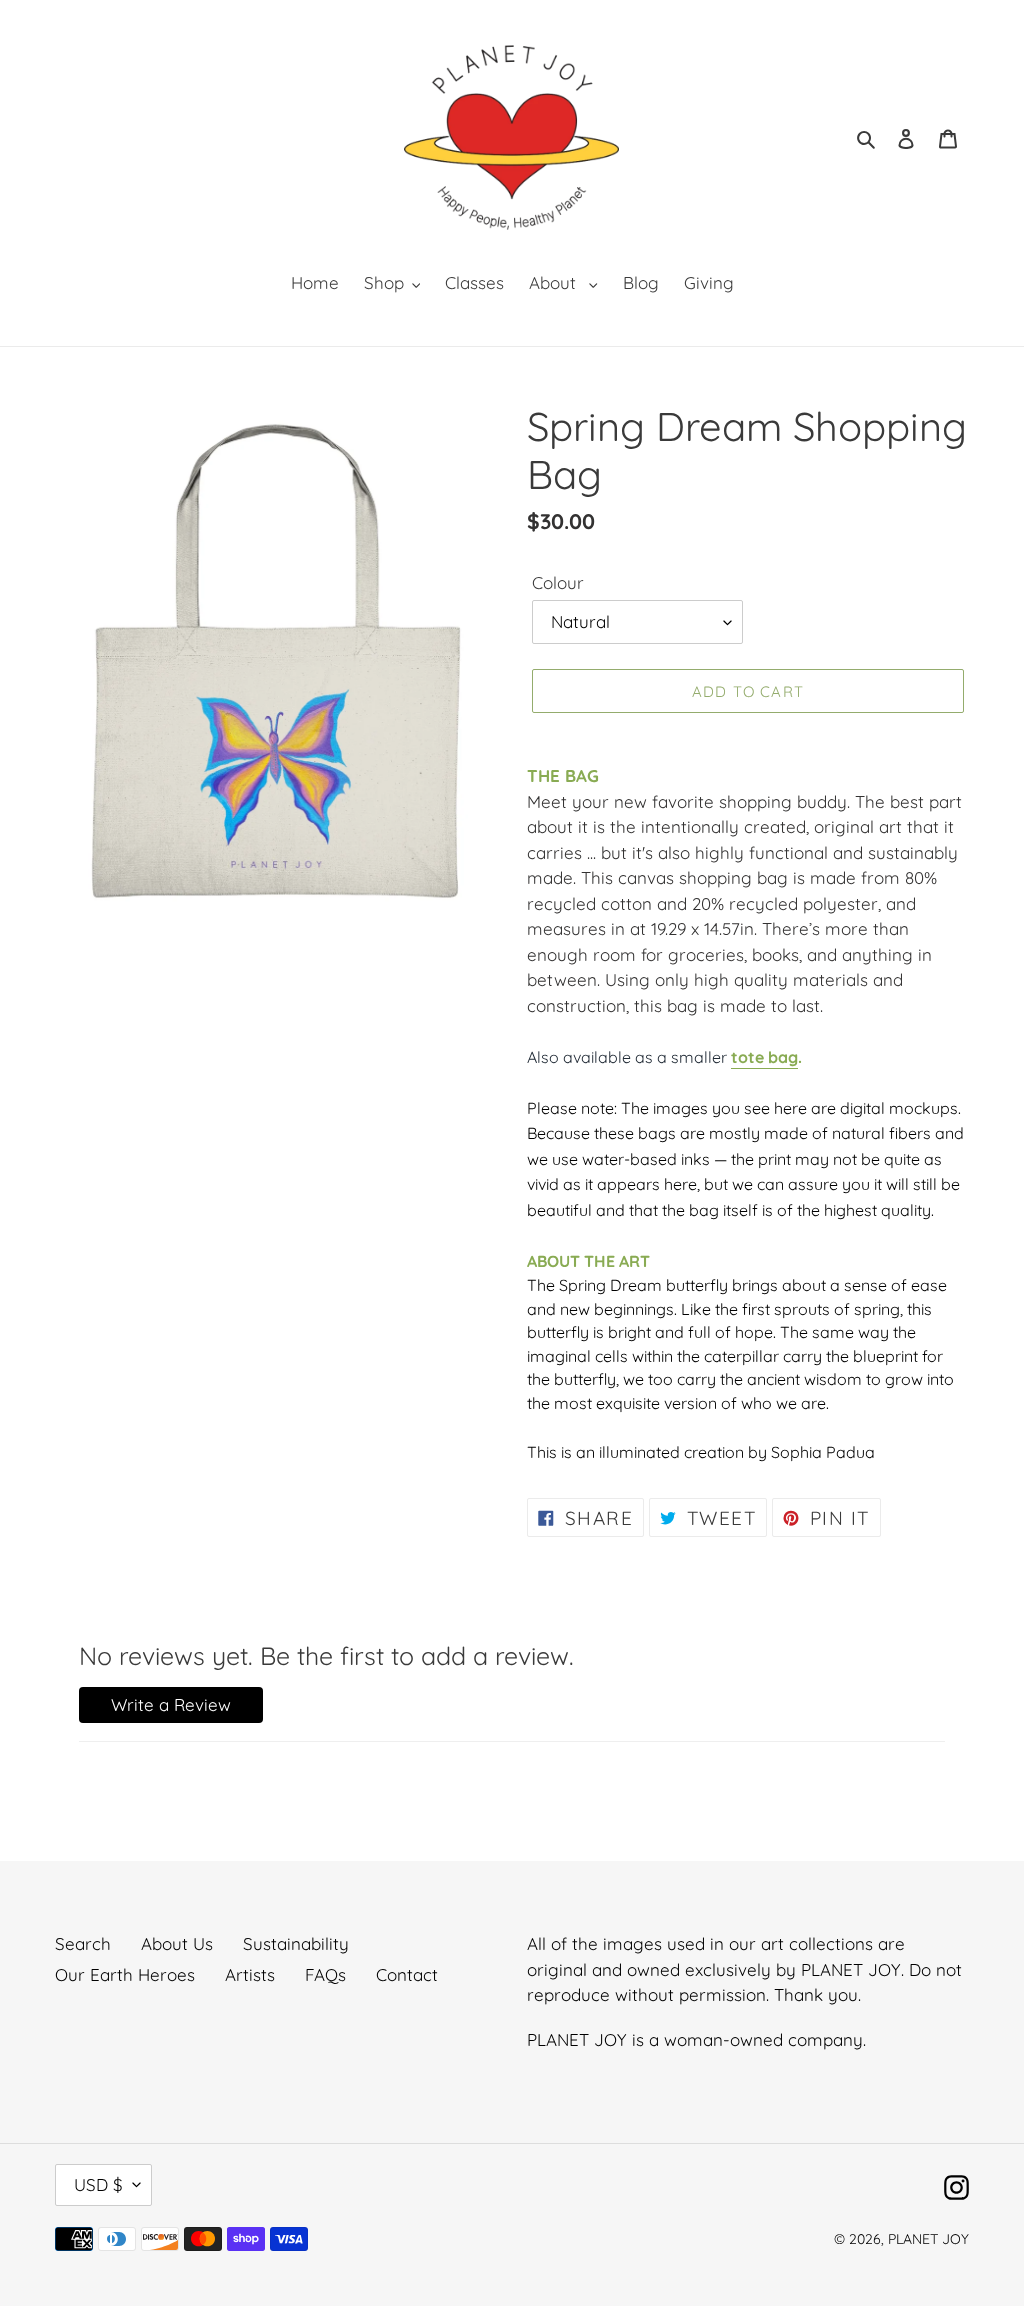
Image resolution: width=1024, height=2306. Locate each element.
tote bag (764, 1057)
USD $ (98, 2184)
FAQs (325, 1974)
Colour (558, 582)
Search (83, 1943)
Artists (250, 1974)
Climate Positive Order (186, 2265)
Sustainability (296, 1943)
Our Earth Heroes (125, 1974)
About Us (177, 1943)
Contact (407, 1974)
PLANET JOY (928, 2239)
